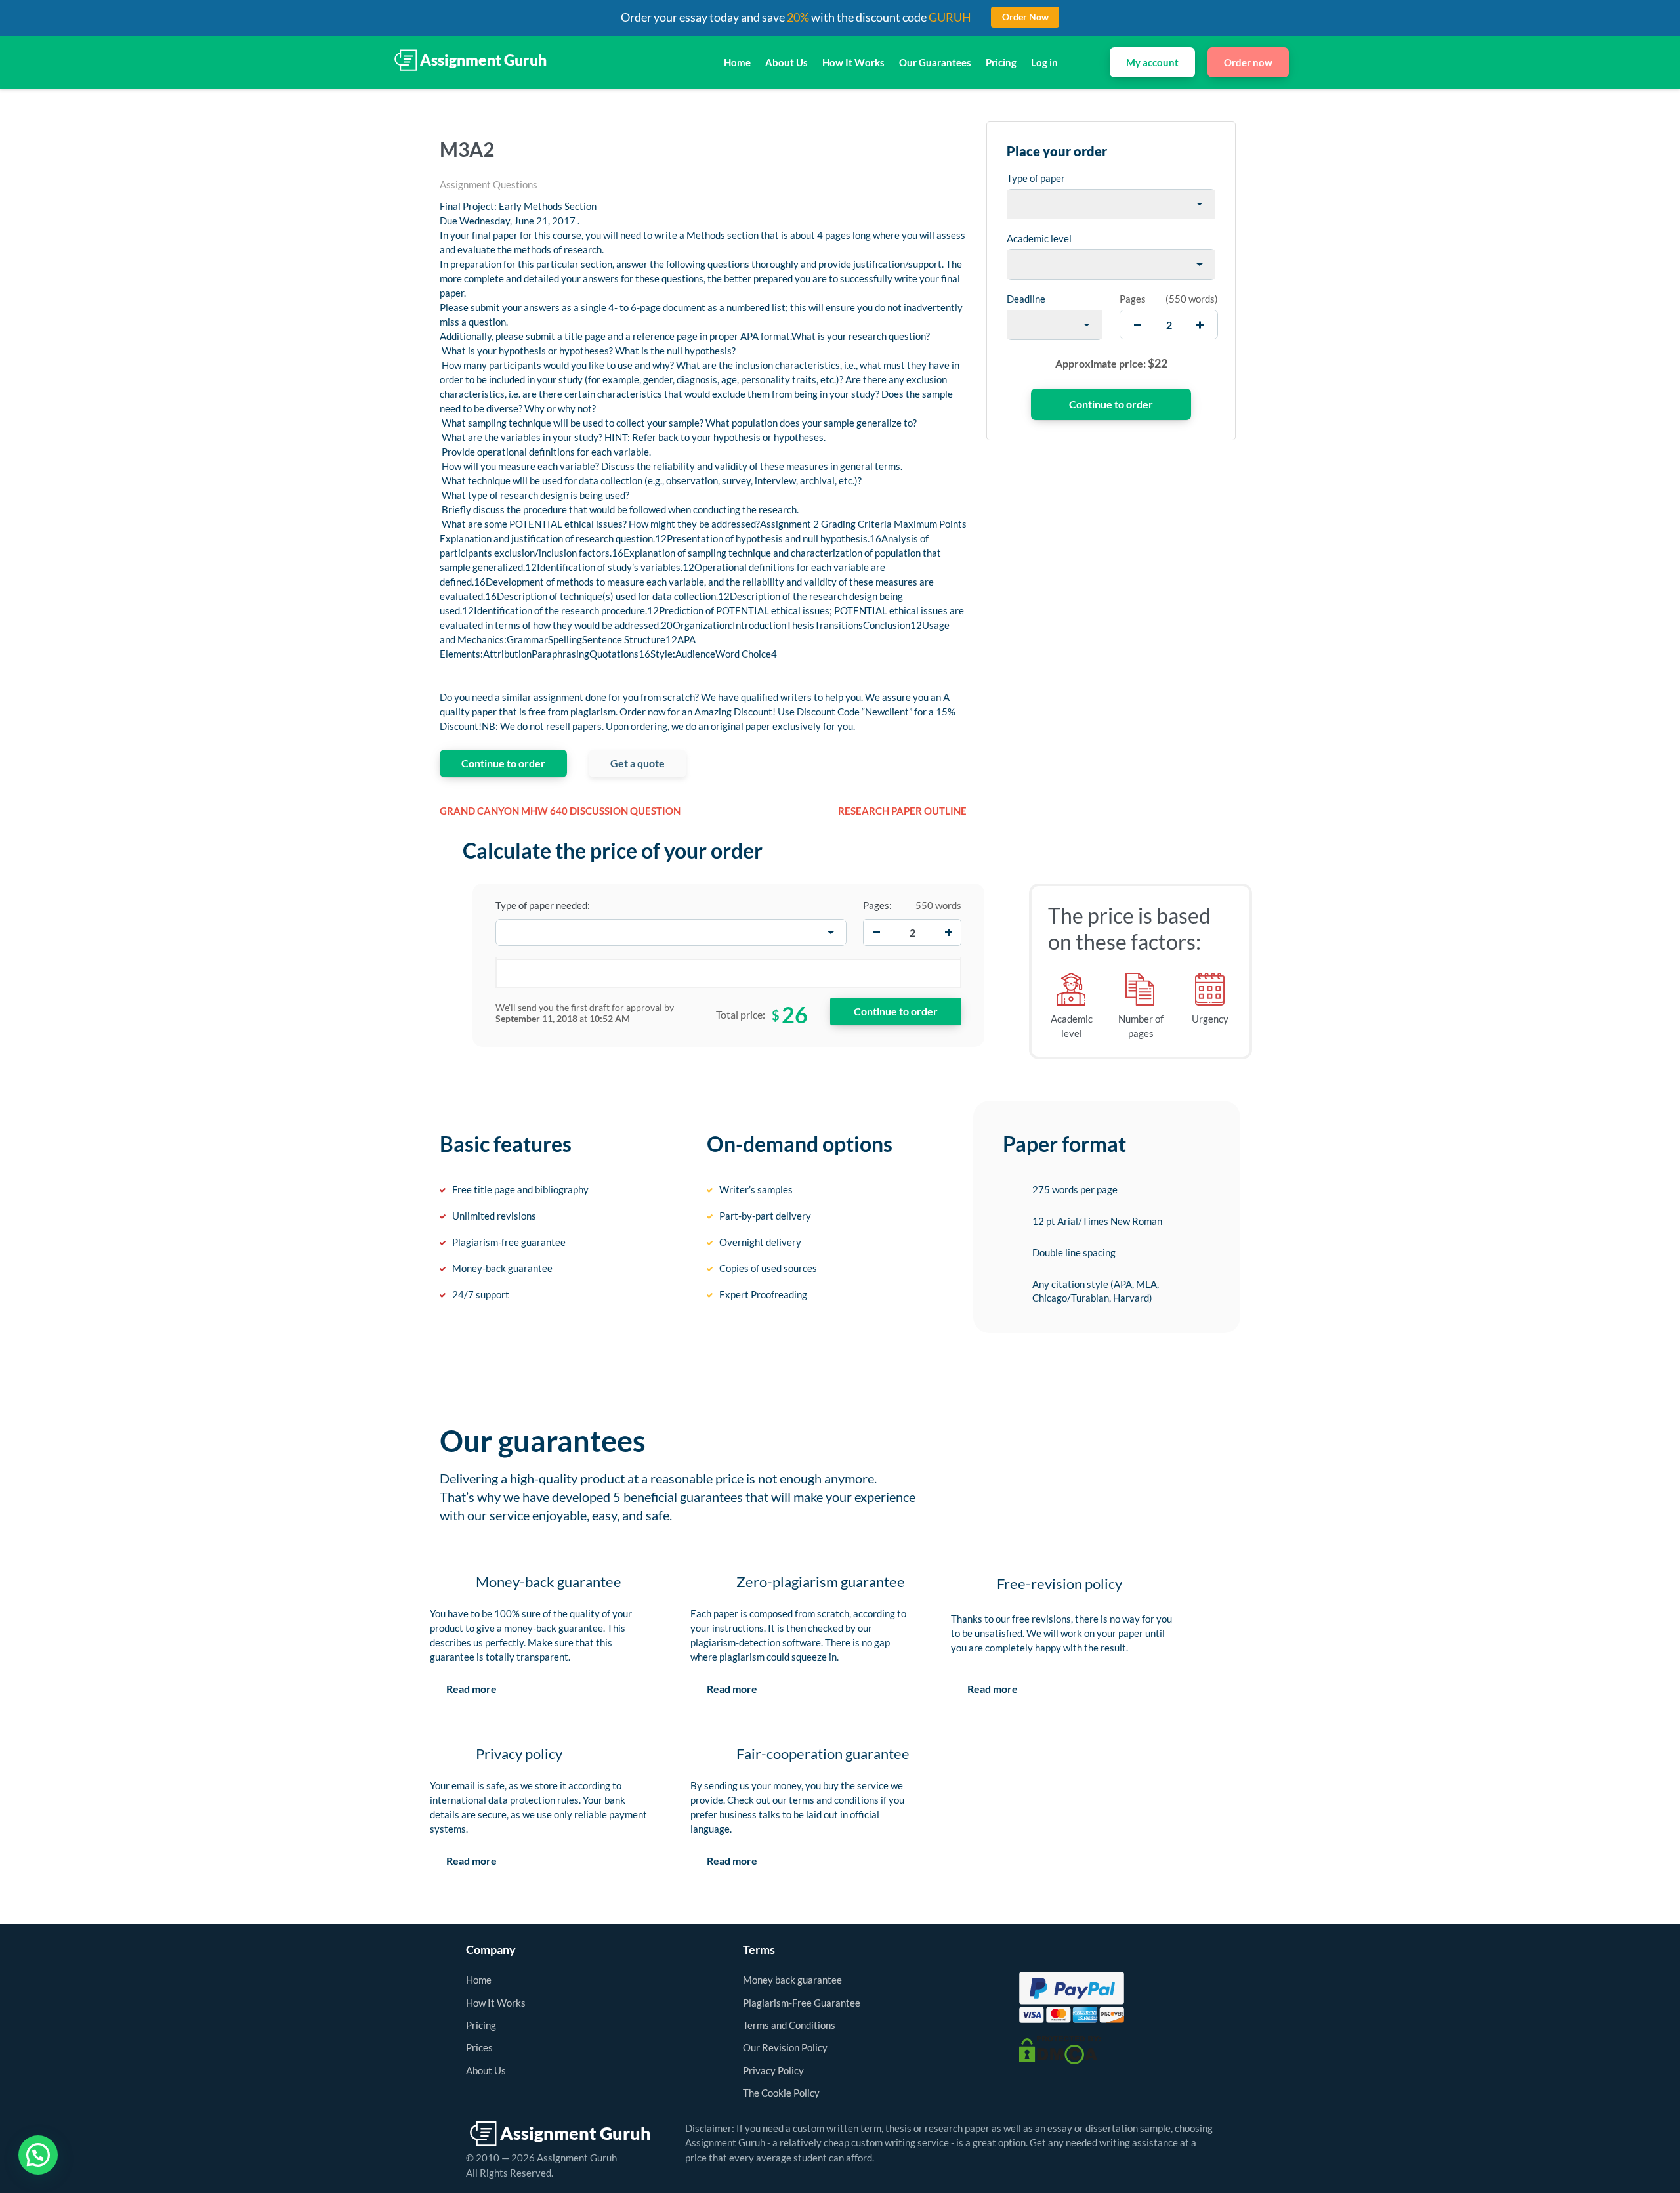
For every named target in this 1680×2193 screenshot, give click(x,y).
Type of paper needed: (543, 905)
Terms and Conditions (789, 2025)
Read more (472, 1689)
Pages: (877, 905)
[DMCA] (1060, 2049)
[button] (38, 2155)
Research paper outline (902, 811)
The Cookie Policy (781, 2093)
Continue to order (503, 763)
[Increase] (948, 933)
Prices (479, 2047)
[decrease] (1138, 325)
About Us (787, 62)
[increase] (1200, 325)
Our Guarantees (935, 62)
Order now (1248, 62)
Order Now (1025, 17)
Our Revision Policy (785, 2047)
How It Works (853, 62)
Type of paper (1036, 178)
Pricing (1001, 62)
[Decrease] (876, 933)
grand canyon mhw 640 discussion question (560, 811)
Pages (1133, 299)
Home (737, 62)
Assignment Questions (489, 184)
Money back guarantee (792, 1980)
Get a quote (638, 763)
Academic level (1039, 238)
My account (1152, 62)
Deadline (1026, 299)
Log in (1044, 62)
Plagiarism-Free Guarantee (802, 2003)
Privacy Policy (773, 2070)
